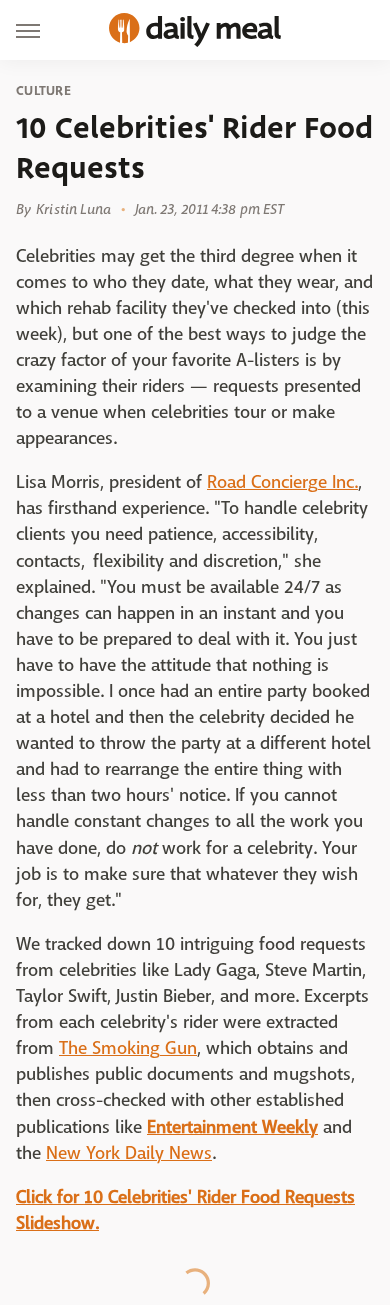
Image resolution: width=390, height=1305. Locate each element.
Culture (43, 91)
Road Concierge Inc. (282, 482)
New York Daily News (129, 1153)
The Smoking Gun (128, 1048)
